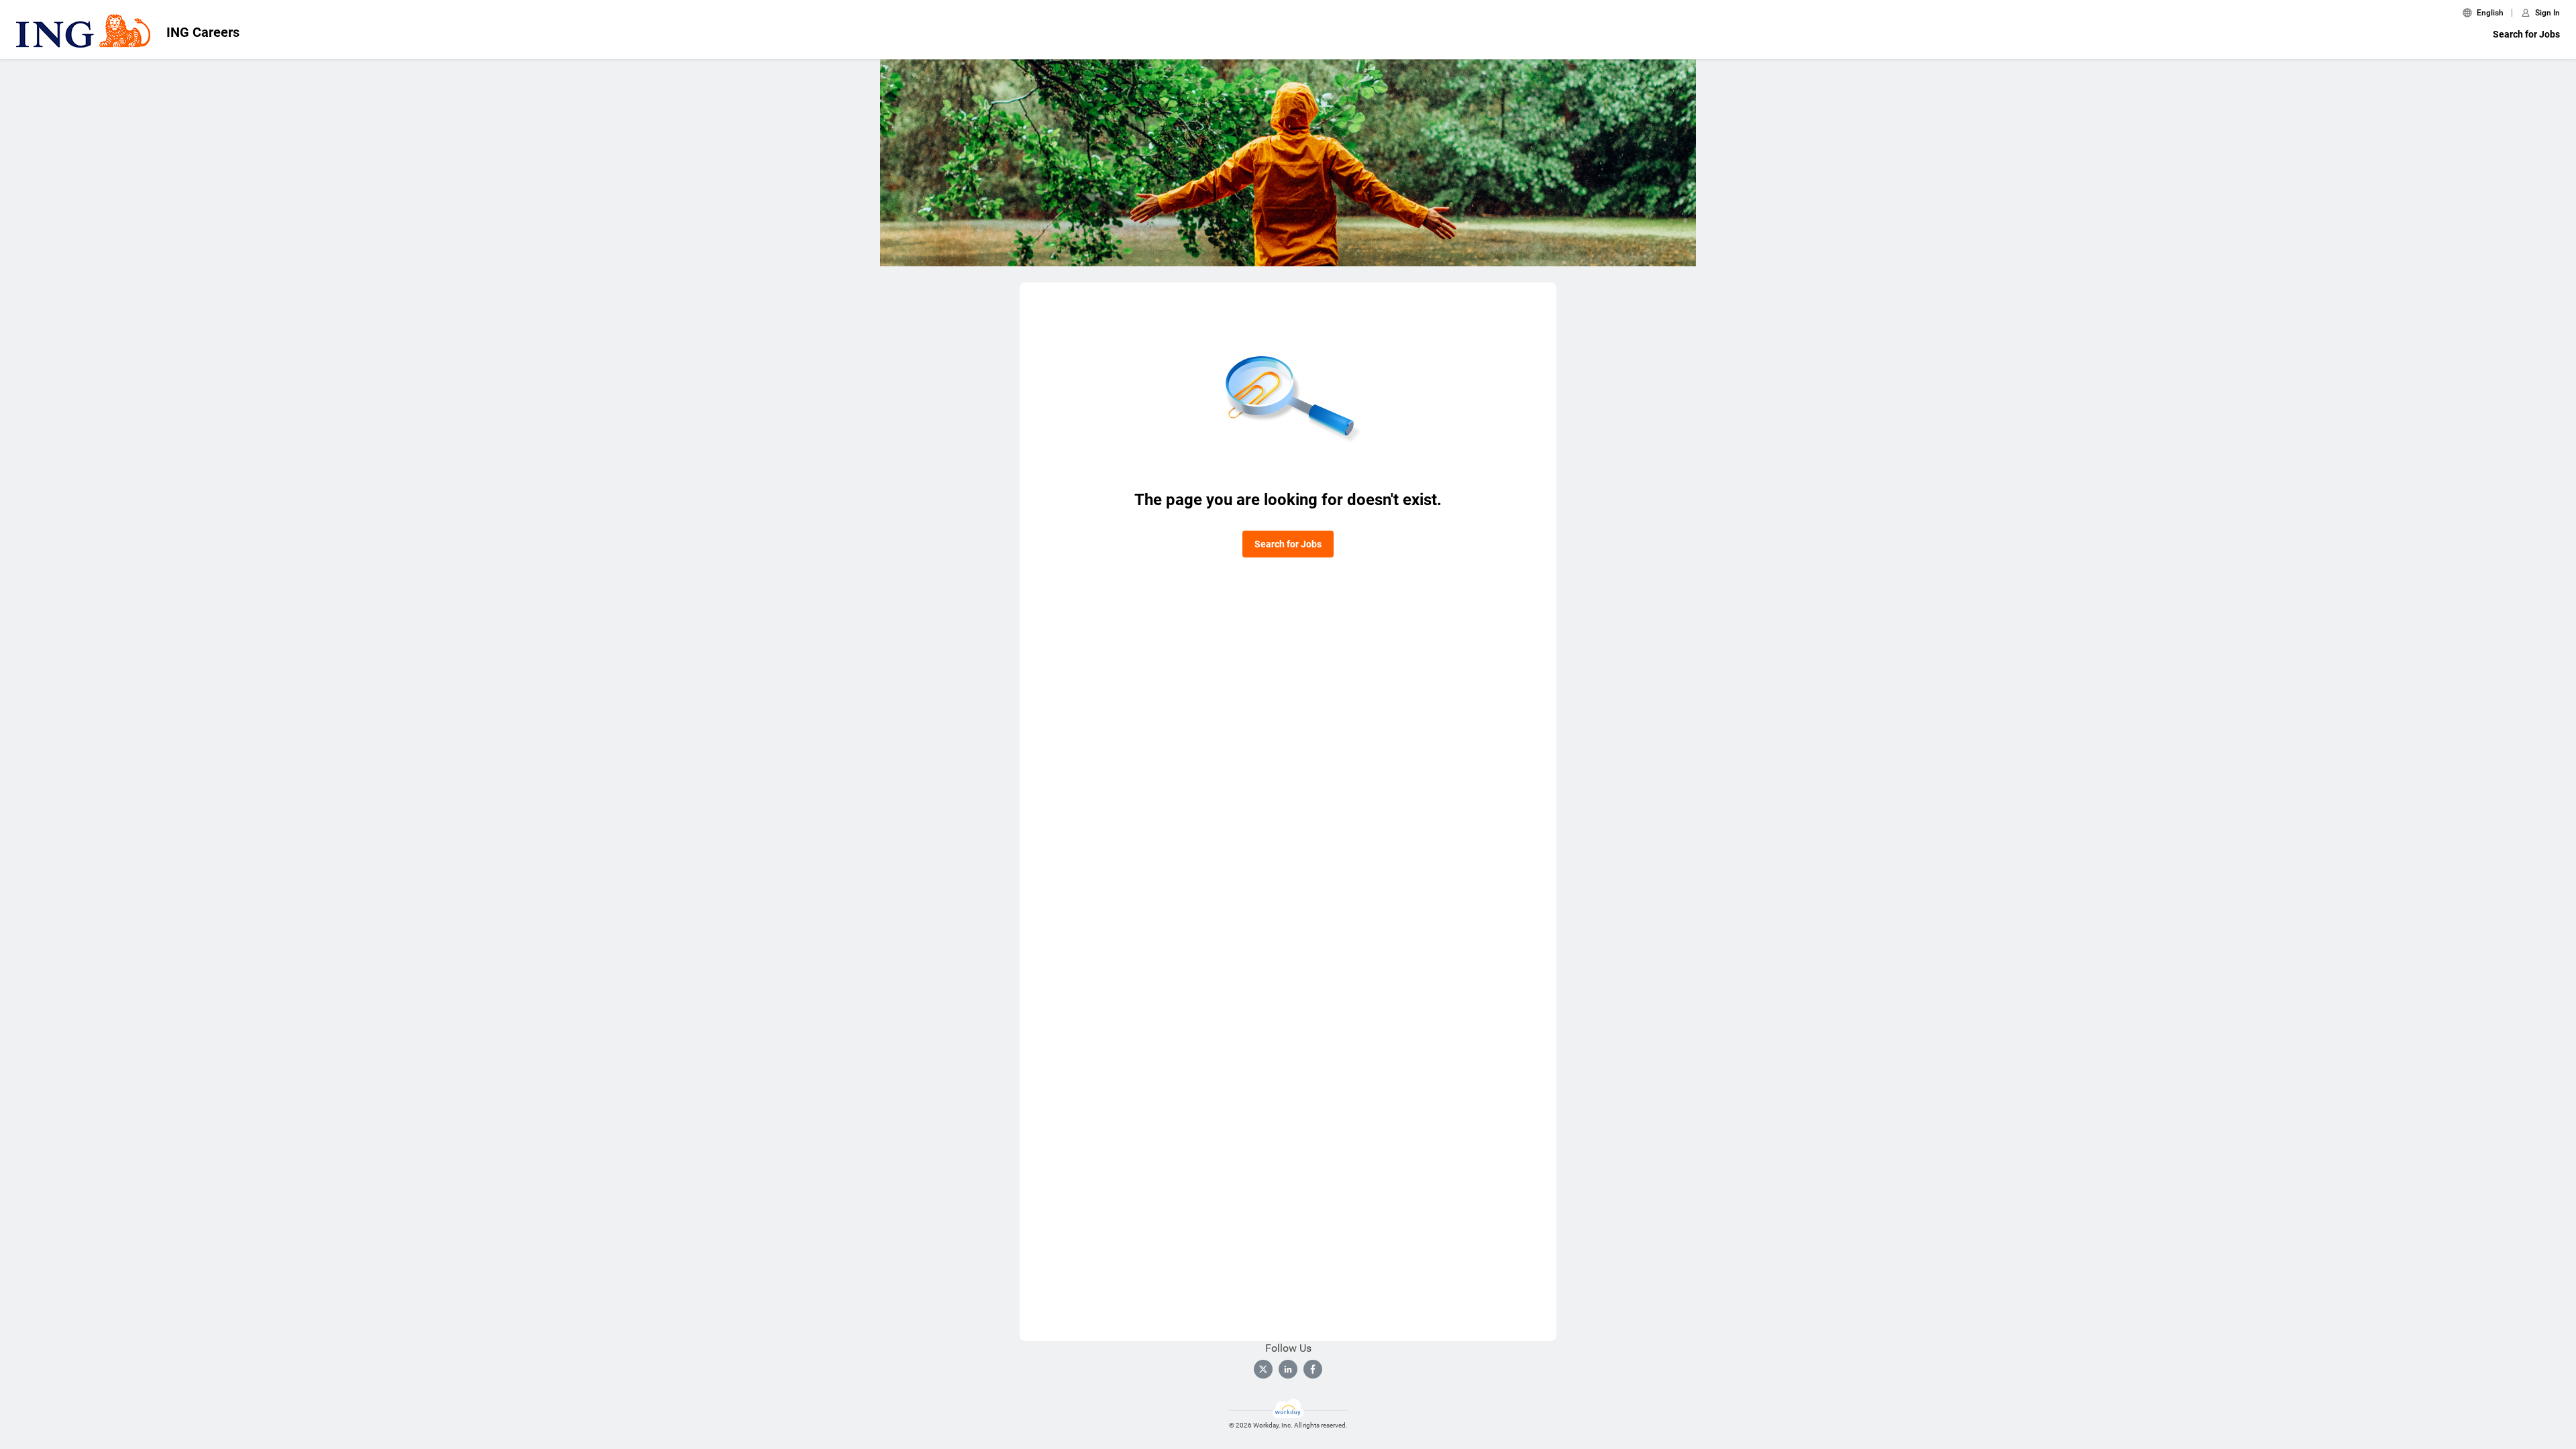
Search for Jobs (2526, 34)
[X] (1263, 1369)
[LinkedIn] (1288, 1369)
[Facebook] (1313, 1369)
